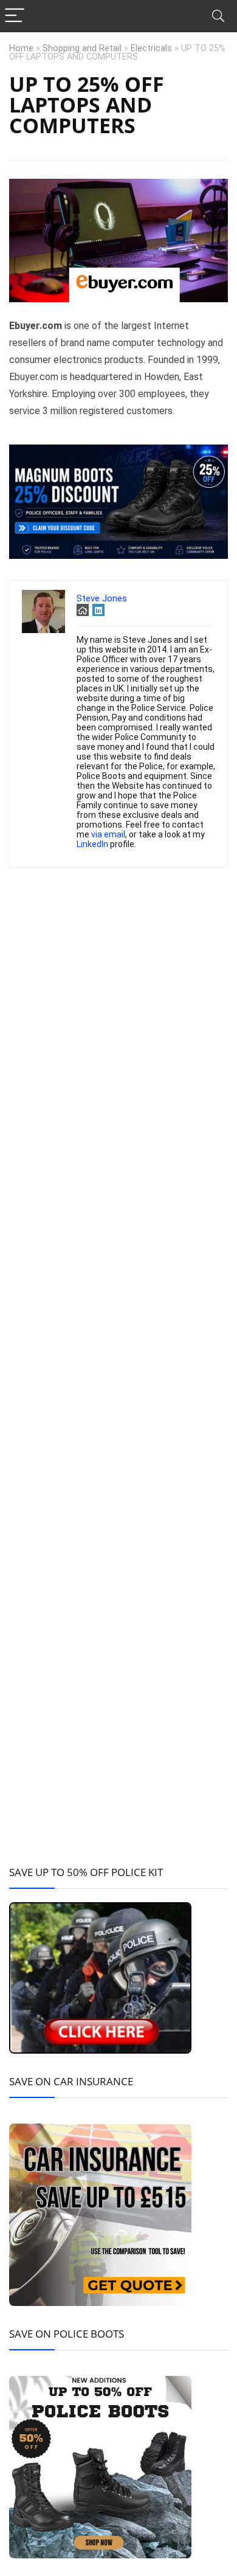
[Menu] (15, 16)
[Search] (218, 16)
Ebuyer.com (36, 326)
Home (21, 48)
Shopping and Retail (82, 48)
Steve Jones (102, 598)
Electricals (151, 48)
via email (108, 834)
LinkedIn (92, 844)
